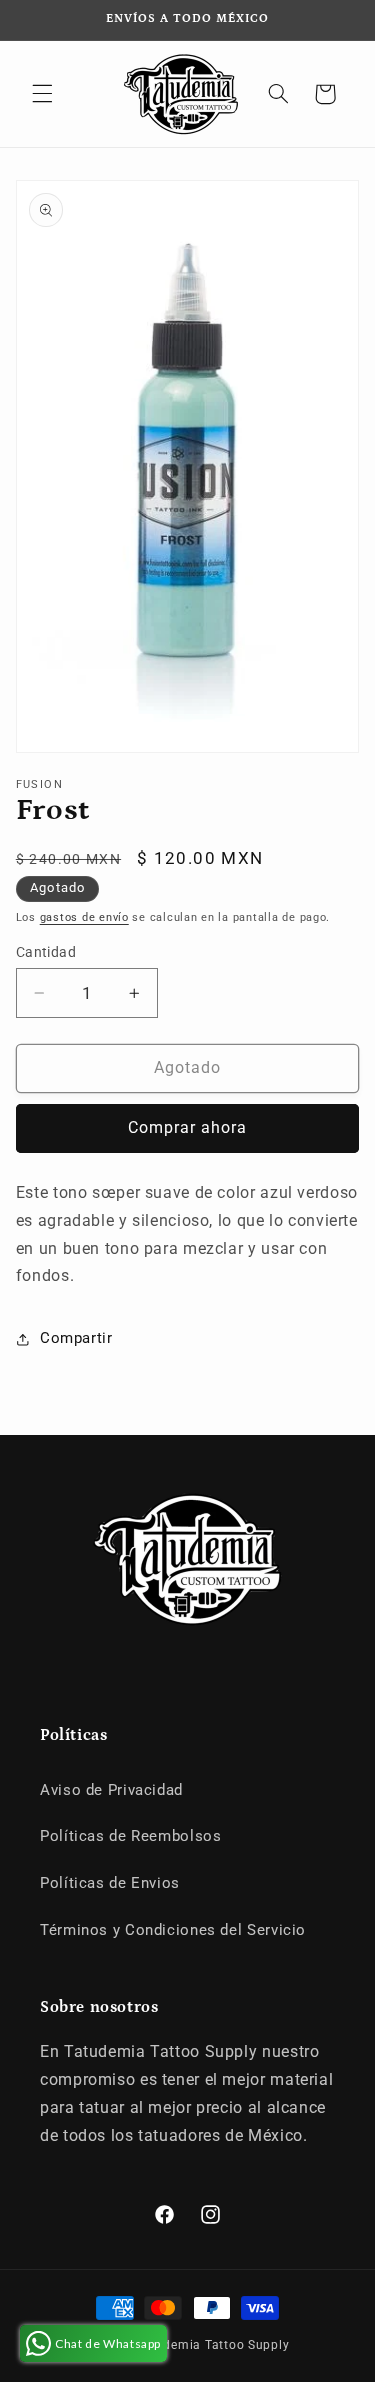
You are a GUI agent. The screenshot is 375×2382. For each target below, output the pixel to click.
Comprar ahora (188, 1127)
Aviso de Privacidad (111, 1790)
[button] (42, 94)
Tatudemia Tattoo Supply (212, 2345)
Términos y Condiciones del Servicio (173, 1930)
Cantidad (46, 952)
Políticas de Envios (110, 1883)
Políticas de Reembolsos (131, 1836)
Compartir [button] (76, 1338)
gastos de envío (84, 917)
